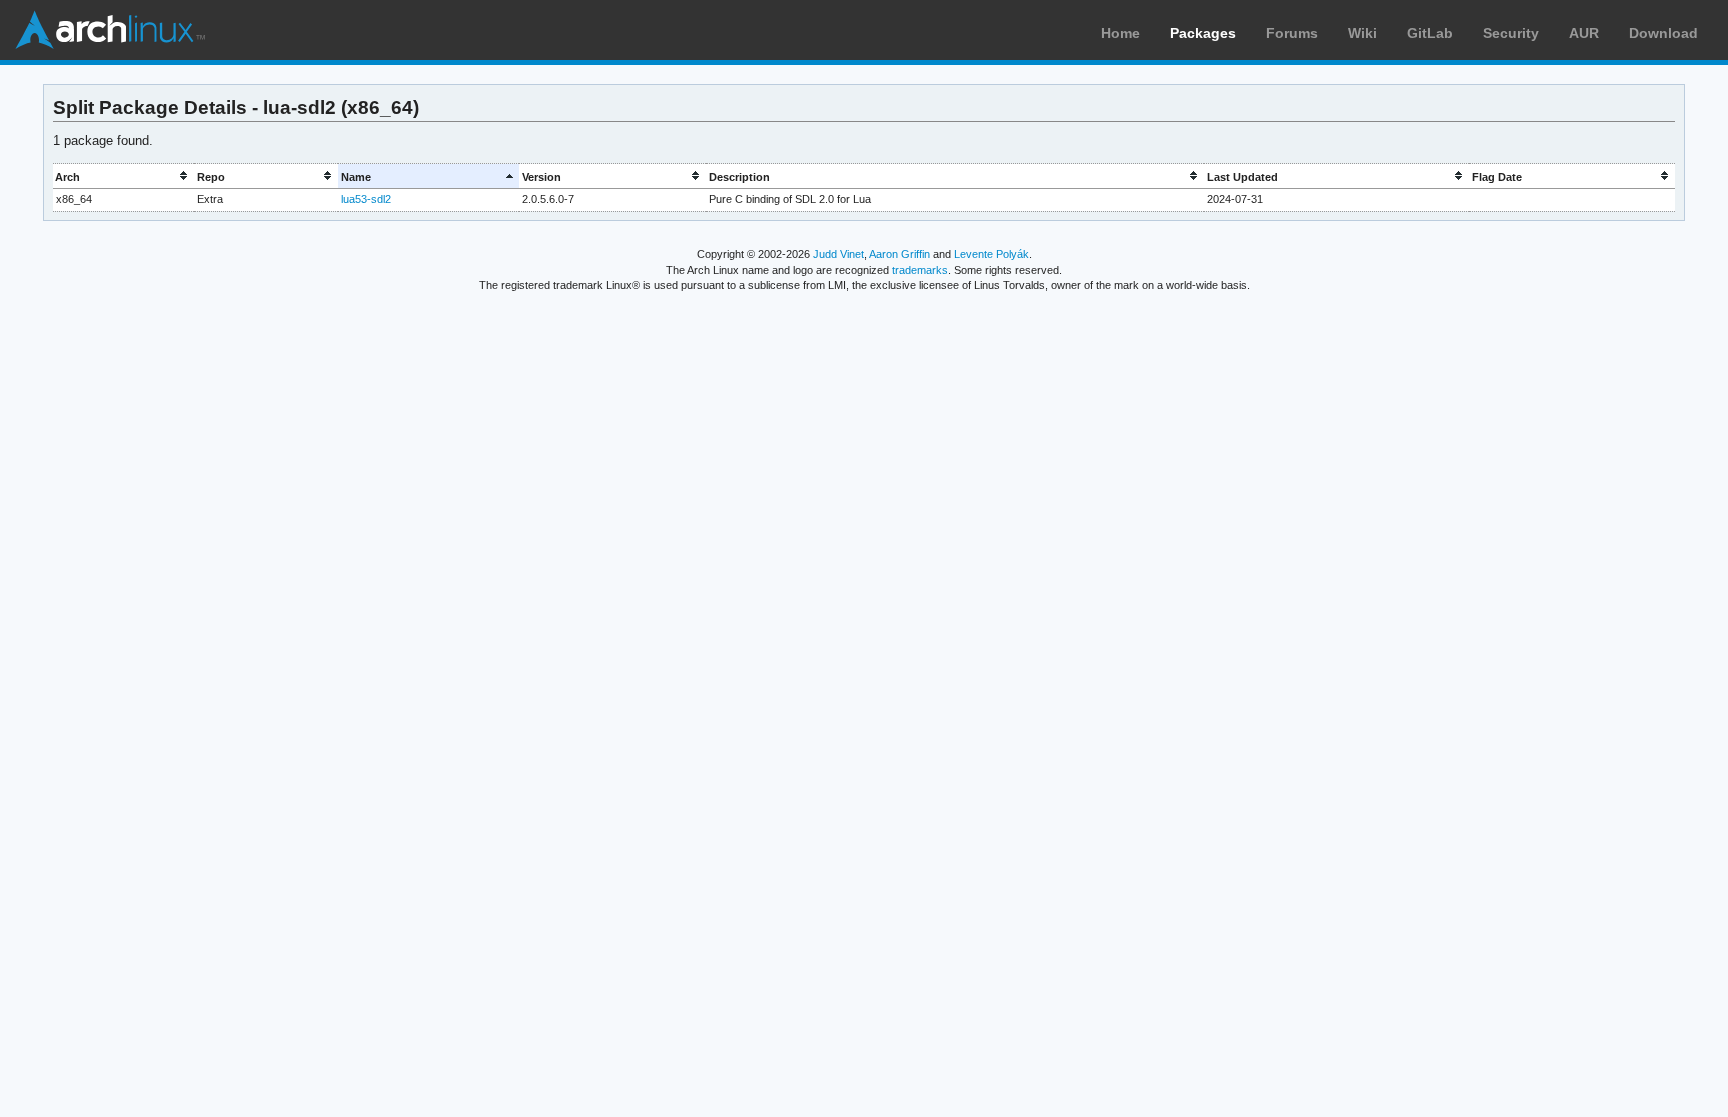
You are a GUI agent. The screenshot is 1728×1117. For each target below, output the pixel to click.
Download (1663, 33)
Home (1120, 33)
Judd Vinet (838, 254)
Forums (1292, 33)
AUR (1584, 33)
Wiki (1362, 33)
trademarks (920, 270)
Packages (1203, 33)
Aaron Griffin (899, 254)
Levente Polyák (991, 254)
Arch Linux (110, 30)
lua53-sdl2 (366, 199)
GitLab (1430, 33)
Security (1511, 33)
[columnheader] (124, 176)
